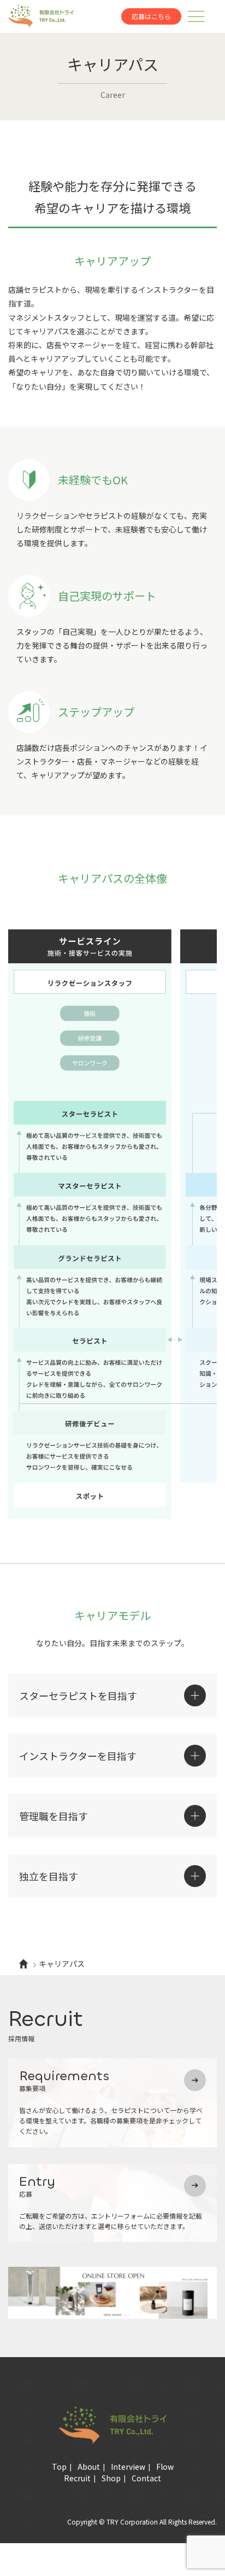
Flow (165, 2467)
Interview (128, 2467)
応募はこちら (151, 16)
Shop (111, 2478)
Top (59, 2467)
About (89, 2467)
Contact (146, 2478)
